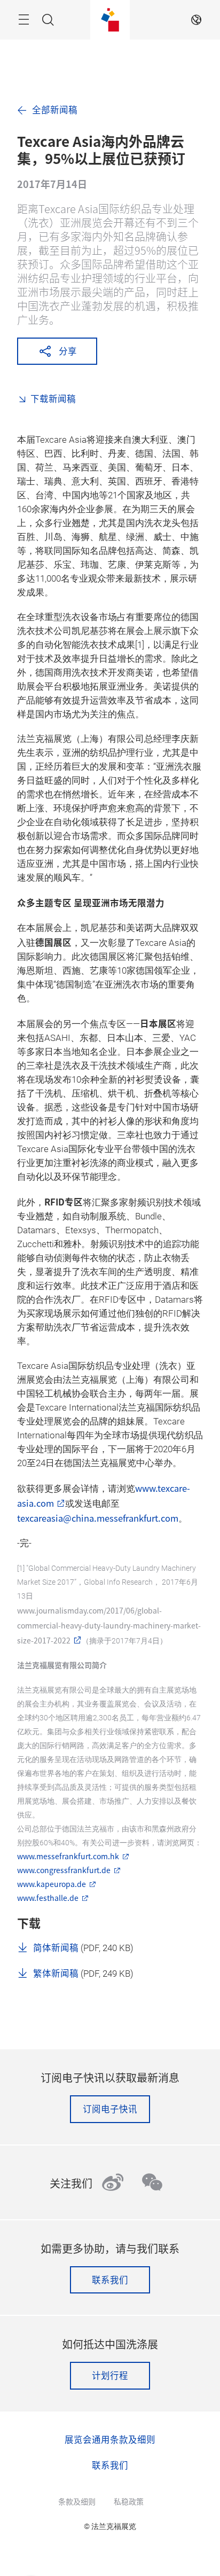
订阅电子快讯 (110, 2109)
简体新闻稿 (56, 1947)
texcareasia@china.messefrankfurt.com (98, 1518)
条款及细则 (77, 2501)
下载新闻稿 (53, 398)
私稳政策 (129, 2501)
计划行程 (110, 2375)
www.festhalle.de (48, 1898)
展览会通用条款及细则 (110, 2439)
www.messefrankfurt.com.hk (68, 1856)
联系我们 (110, 2280)
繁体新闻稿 (56, 1973)
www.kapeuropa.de (52, 1884)
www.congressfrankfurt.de (64, 1870)
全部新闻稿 (55, 110)
